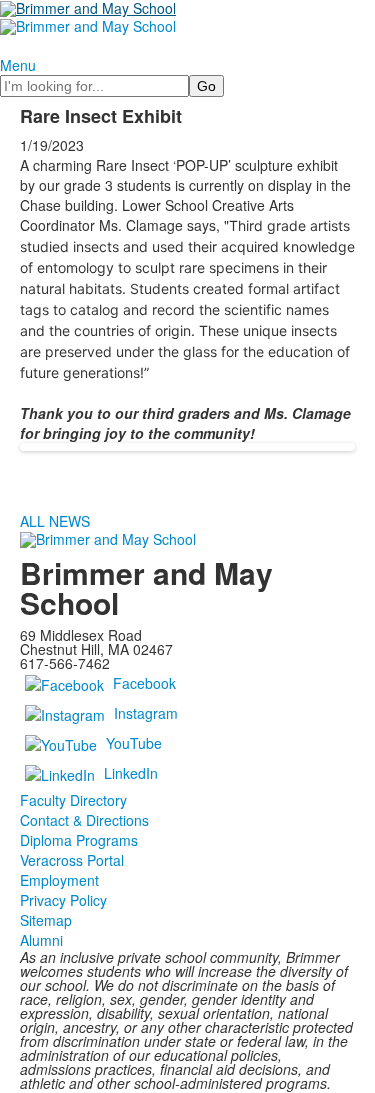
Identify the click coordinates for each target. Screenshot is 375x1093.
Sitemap (46, 920)
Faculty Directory (73, 800)
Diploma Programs (79, 840)
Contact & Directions (84, 820)
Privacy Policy (63, 900)
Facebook (144, 683)
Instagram (146, 713)
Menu (18, 65)
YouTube (134, 743)
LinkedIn (131, 773)
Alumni (41, 940)
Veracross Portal (72, 860)
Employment (59, 880)
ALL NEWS (55, 521)
